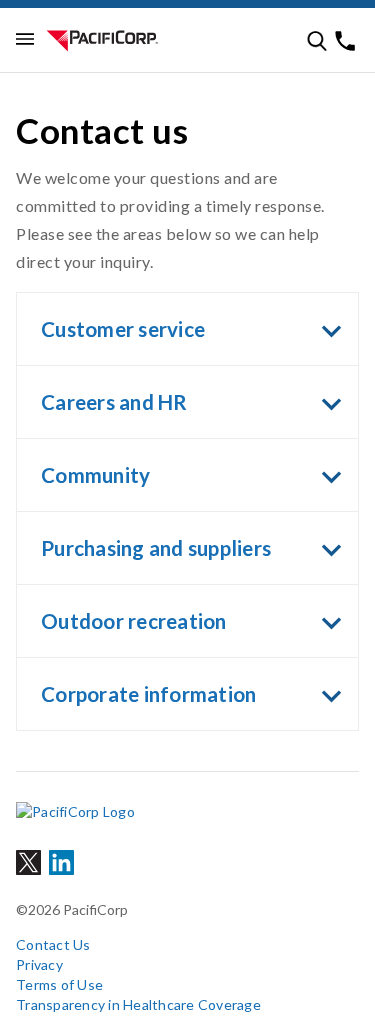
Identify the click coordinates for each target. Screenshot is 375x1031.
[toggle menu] (25, 40)
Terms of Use (59, 984)
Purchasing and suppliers (156, 548)
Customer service (123, 329)
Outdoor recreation (134, 621)
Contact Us (53, 944)
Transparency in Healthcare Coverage (138, 1004)
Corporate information (148, 694)
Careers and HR (114, 402)
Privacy (39, 964)
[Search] (317, 41)
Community (95, 475)
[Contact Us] (345, 41)
